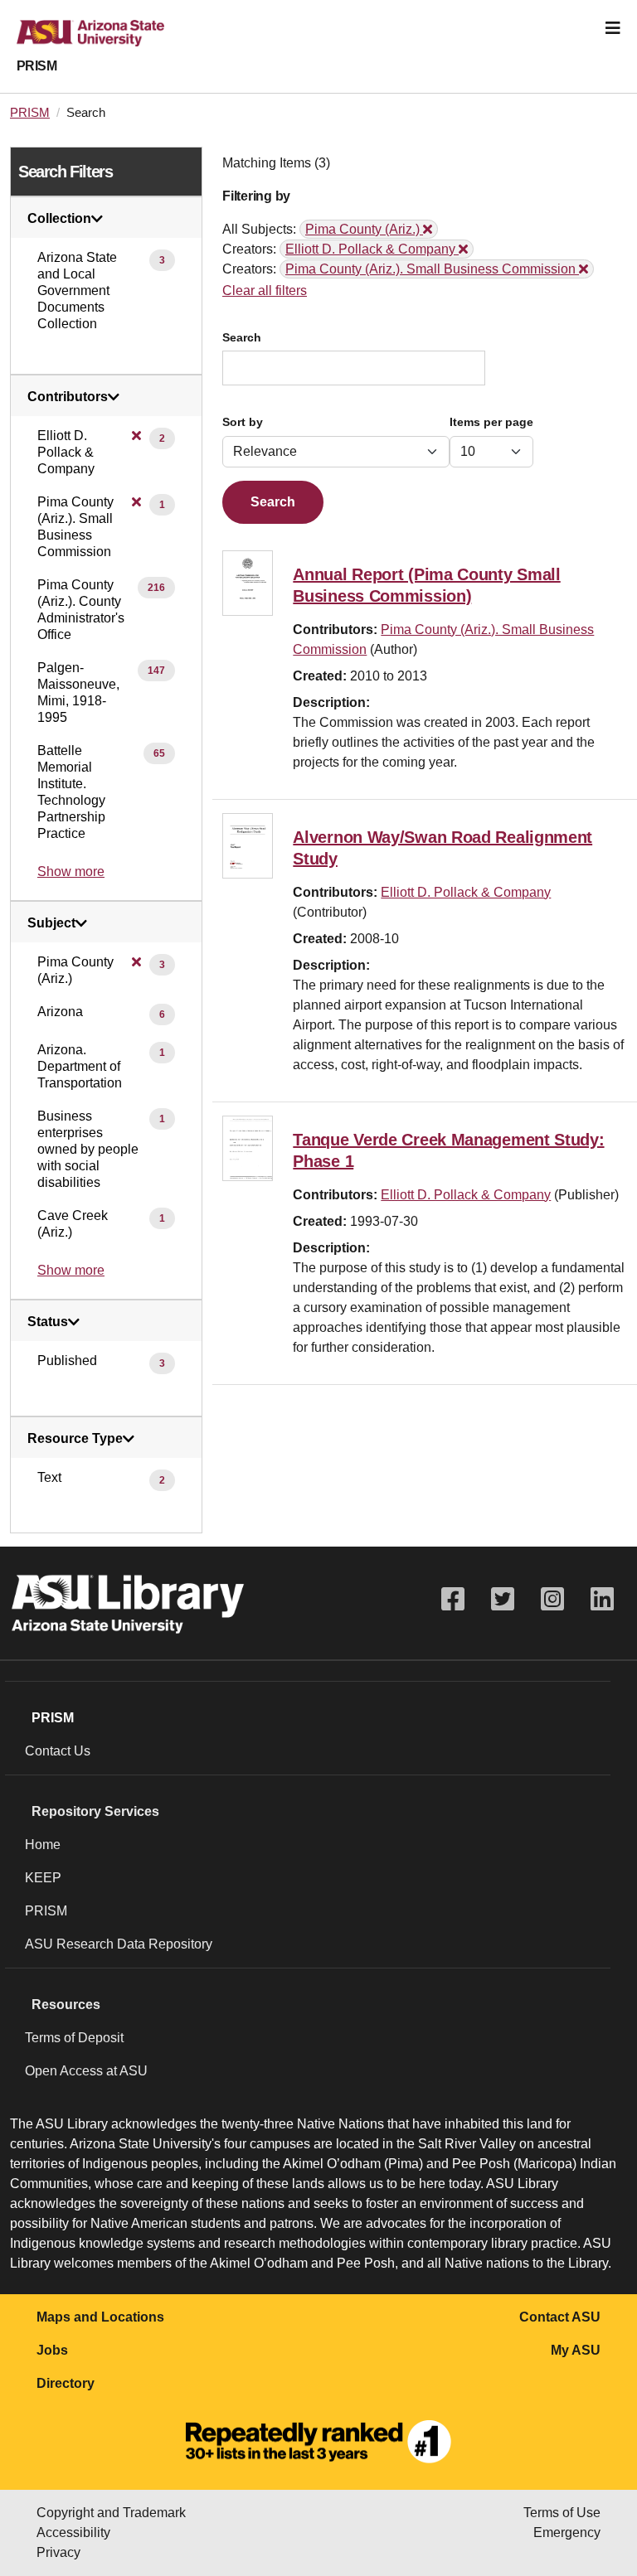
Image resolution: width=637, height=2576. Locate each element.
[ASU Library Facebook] (453, 1599)
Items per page (491, 422)
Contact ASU (560, 2317)
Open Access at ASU (86, 2071)
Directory (66, 2383)
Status (48, 1322)
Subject (51, 923)
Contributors (68, 397)
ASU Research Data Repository (119, 1944)
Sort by (243, 422)
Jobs (52, 2350)
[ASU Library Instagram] (552, 1599)
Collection (59, 219)
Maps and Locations (100, 2317)
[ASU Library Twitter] (503, 1599)
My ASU (576, 2350)
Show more (71, 872)
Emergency (567, 2532)
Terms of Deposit (74, 2038)
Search (242, 338)
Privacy (58, 2552)
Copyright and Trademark (111, 2513)
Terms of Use (562, 2513)
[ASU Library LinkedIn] (602, 1599)
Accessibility (73, 2532)
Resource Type (75, 1439)
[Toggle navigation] (613, 28)
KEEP (43, 1878)
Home (43, 1845)
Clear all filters (265, 291)
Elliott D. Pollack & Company (466, 892)
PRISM (36, 66)
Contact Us (58, 1751)
